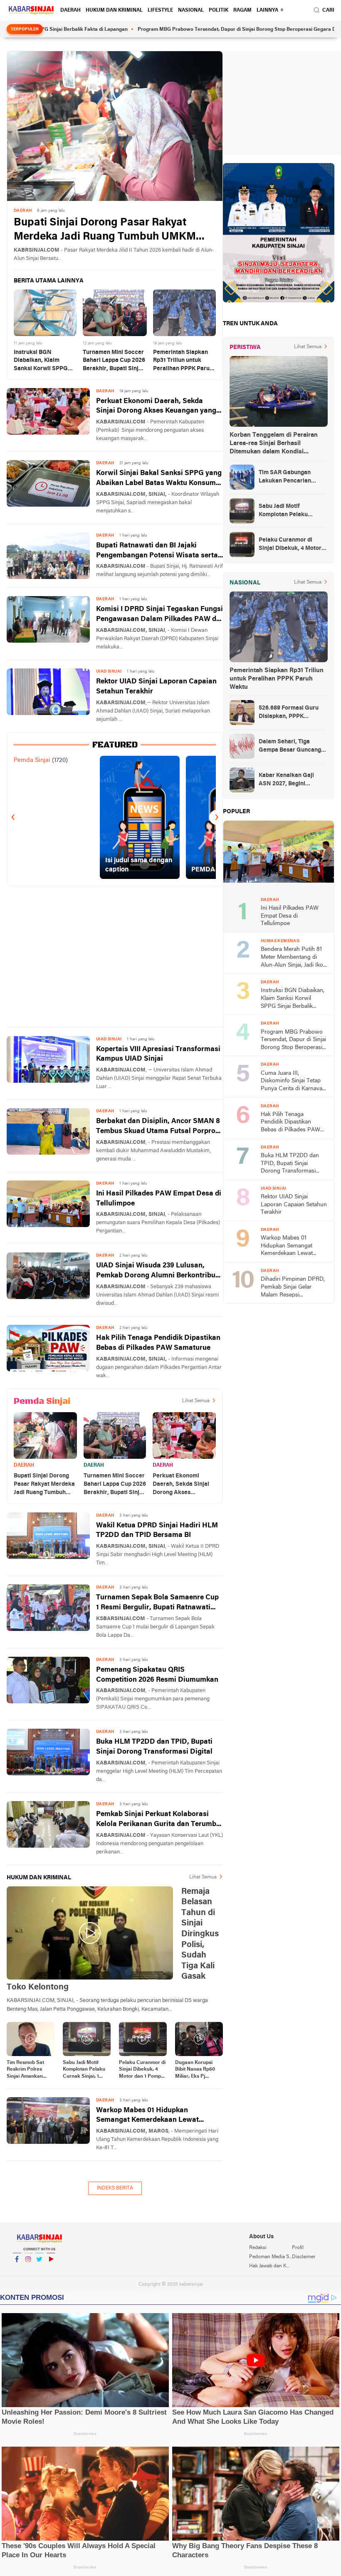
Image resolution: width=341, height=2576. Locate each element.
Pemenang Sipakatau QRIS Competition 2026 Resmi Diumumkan (157, 1675)
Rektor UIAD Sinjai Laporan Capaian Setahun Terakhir (156, 687)
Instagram (28, 2270)
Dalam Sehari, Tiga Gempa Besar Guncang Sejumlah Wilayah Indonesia (290, 747)
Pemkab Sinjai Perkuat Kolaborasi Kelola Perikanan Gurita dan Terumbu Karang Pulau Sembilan (158, 1820)
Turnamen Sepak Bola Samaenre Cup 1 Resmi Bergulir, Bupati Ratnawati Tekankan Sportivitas (157, 1603)
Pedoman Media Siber (270, 2257)
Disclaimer (304, 2257)
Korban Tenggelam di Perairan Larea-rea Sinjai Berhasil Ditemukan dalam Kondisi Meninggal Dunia (274, 444)
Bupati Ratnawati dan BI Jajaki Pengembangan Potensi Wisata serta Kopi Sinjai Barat (157, 551)
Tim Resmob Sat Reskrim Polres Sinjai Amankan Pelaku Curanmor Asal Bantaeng (27, 2070)
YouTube (51, 2270)
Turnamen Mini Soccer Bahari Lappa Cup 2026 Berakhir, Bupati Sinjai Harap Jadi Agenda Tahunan (114, 361)
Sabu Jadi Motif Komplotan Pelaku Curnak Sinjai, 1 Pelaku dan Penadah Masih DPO (84, 2070)
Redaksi (258, 2248)
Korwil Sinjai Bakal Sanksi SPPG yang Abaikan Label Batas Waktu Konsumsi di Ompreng (159, 479)
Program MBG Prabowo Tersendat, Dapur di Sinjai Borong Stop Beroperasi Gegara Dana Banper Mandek (203, 30)
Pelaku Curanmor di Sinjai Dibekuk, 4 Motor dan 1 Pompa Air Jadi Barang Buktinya (142, 2070)
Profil (298, 2248)
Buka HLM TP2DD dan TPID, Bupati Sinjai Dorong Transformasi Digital (154, 1747)
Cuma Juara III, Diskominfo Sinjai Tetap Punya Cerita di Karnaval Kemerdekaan (292, 1082)
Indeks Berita (115, 2188)
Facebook (17, 2270)
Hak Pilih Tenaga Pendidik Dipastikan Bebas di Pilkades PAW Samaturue (158, 1343)
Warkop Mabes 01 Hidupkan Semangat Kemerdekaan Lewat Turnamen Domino (147, 2116)
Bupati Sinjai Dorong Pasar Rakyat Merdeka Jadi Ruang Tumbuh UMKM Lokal (105, 231)
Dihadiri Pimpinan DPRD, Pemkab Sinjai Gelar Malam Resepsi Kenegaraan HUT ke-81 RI (294, 1288)
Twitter (40, 2270)
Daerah (70, 10)
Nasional (191, 10)
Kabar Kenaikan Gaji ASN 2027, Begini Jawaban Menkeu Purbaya (286, 780)
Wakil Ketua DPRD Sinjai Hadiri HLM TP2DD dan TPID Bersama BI (157, 1531)
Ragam (242, 10)
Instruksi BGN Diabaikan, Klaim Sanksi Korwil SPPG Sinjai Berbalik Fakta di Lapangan (45, 361)
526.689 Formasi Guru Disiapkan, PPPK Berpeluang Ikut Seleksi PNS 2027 (291, 713)
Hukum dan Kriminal (114, 10)
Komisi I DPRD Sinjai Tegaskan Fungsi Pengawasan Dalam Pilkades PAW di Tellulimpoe (159, 615)
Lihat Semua (196, 1401)
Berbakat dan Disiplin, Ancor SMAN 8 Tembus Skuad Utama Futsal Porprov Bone (158, 1127)
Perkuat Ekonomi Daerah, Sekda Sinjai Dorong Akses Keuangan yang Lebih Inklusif (156, 407)
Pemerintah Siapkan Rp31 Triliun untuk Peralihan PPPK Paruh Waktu (183, 361)
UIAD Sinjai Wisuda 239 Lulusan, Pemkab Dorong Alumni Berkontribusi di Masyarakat (159, 1271)
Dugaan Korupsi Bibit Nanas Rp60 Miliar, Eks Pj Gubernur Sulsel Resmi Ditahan (195, 2070)
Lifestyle (160, 10)
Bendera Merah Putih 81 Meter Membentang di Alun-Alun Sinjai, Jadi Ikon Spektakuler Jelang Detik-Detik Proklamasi (294, 958)
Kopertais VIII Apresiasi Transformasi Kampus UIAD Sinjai (158, 1054)
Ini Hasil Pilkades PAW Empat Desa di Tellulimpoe (159, 1199)
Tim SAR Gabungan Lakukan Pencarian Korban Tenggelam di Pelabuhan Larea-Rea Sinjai (288, 478)
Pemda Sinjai (32, 760)
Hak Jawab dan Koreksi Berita (270, 2266)
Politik (219, 10)
